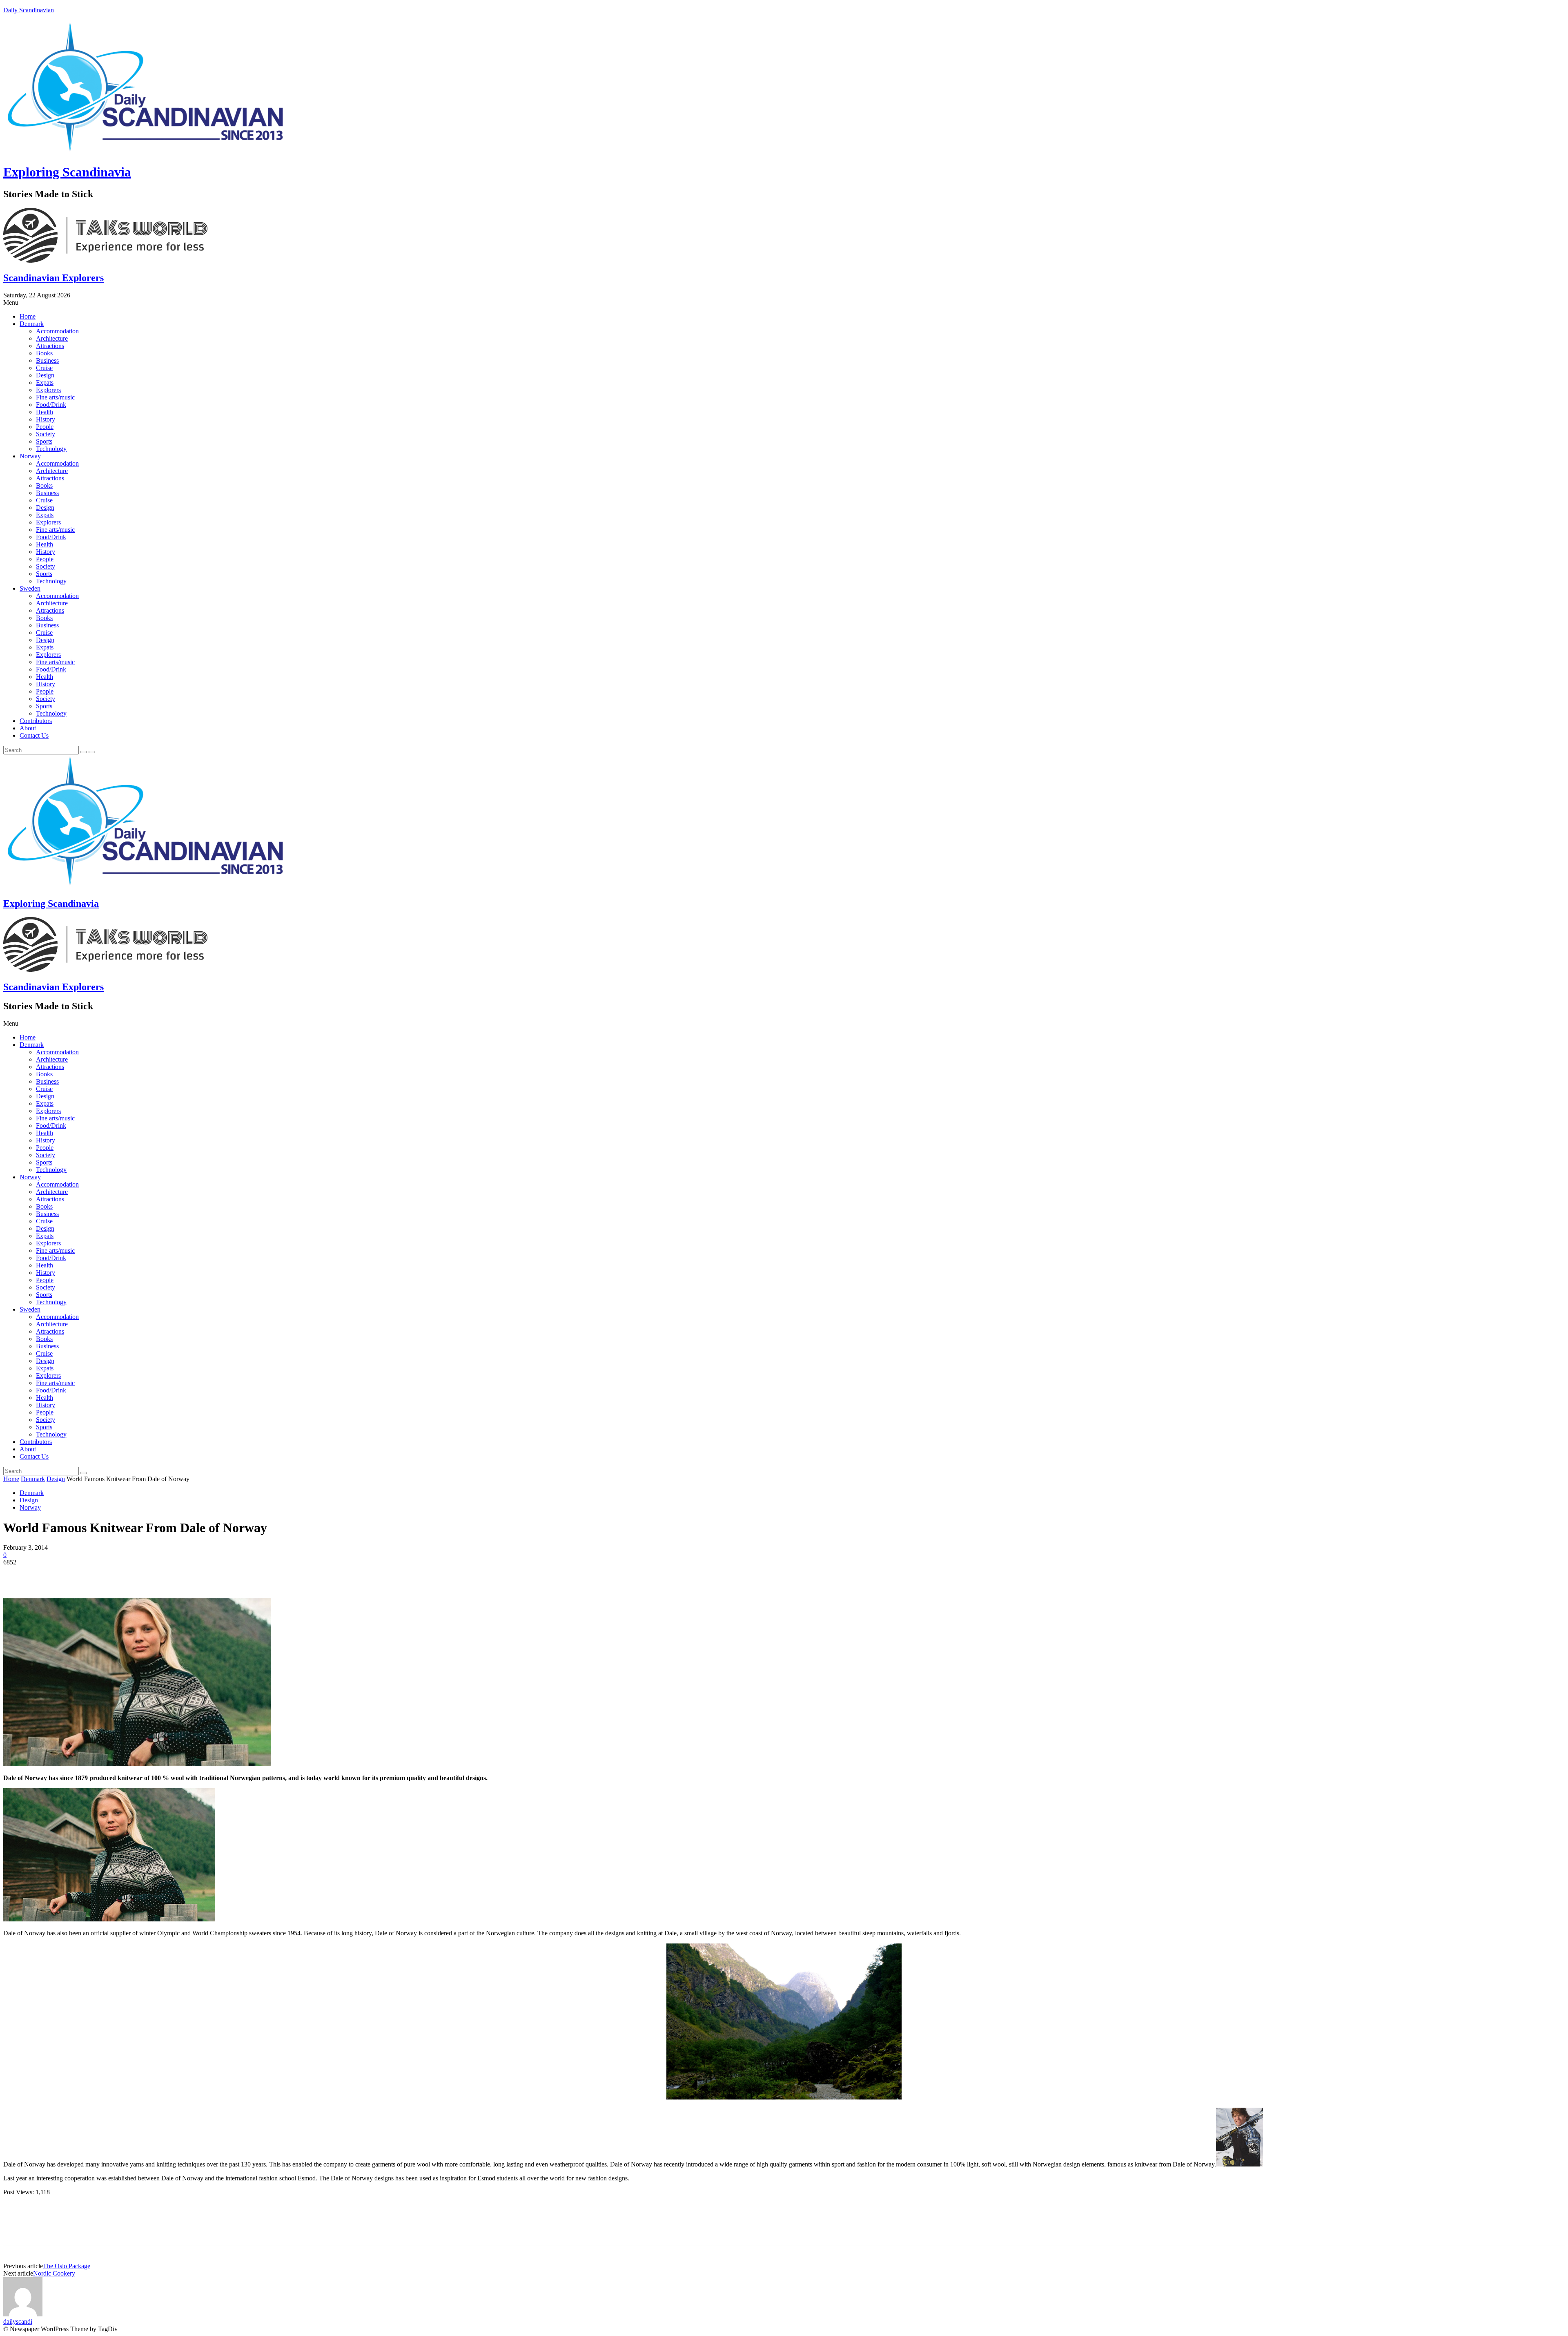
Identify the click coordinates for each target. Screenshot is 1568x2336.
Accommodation (57, 331)
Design (45, 375)
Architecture (52, 338)
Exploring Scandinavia (67, 172)
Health (45, 412)
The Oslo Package (67, 2266)
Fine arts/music (55, 397)
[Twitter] (46, 1575)
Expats (45, 383)
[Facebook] (17, 1575)
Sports (44, 441)
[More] (135, 1575)
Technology (51, 449)
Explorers (48, 390)
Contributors (36, 721)
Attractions (50, 346)
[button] (784, 303)
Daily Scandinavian (29, 10)
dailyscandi (18, 2321)
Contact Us (34, 735)
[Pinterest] (76, 1575)
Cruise (44, 368)
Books (44, 353)
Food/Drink (51, 405)
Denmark (32, 324)
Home (28, 316)
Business (47, 360)
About (28, 728)
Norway (30, 456)
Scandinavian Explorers (53, 278)
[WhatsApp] (105, 1575)
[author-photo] (23, 2314)
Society (46, 434)
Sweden (30, 588)
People (45, 427)
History (46, 419)
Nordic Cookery (54, 2273)
